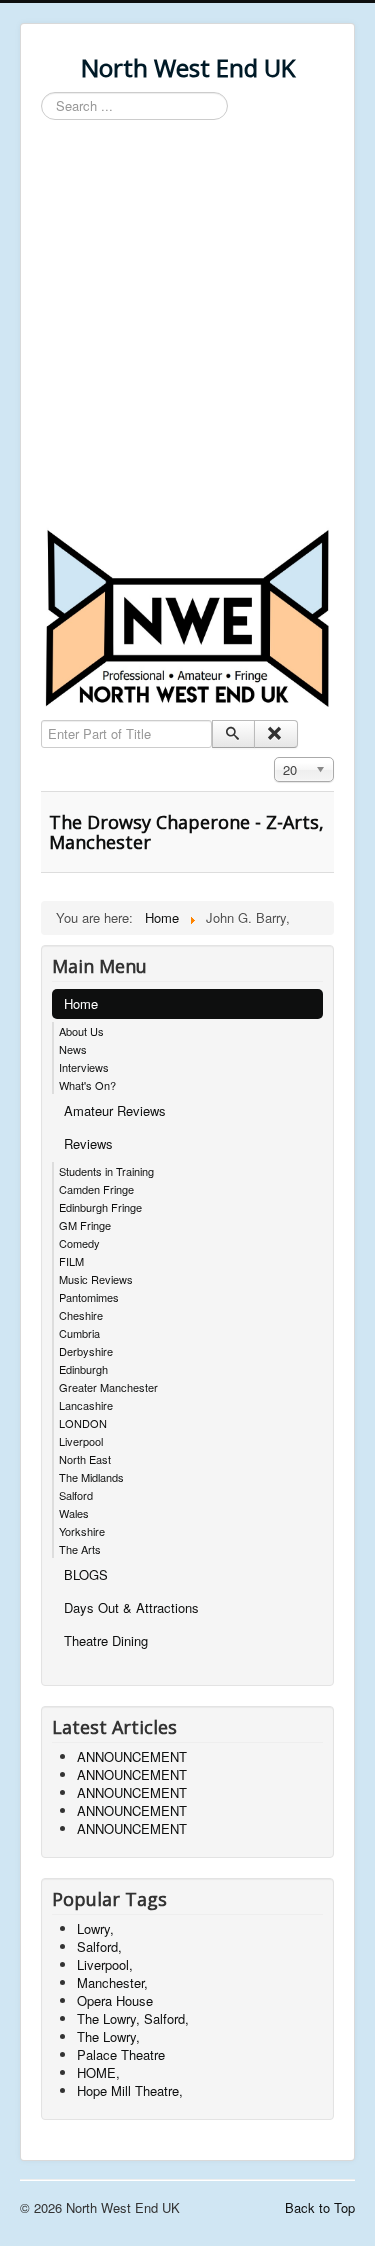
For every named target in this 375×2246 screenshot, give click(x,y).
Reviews (88, 1143)
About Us (81, 1031)
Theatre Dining (106, 1640)
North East (85, 1459)
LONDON (83, 1423)
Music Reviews (96, 1279)
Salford (76, 1495)
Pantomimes (89, 1297)
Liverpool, (105, 1964)
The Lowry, (108, 2036)
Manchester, (112, 1982)
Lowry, (95, 1928)
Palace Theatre (121, 2054)
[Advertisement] (187, 327)
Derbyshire (86, 1351)
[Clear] (275, 734)
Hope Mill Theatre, (130, 2090)
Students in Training (106, 1171)
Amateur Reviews (115, 1110)
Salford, (99, 1946)
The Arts (80, 1549)
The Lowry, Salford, (133, 2018)
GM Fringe (85, 1225)
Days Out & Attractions (131, 1607)
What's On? (87, 1085)
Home (81, 1003)
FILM (71, 1261)
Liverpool (81, 1441)
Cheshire (81, 1315)
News (73, 1049)
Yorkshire (82, 1531)
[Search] (233, 734)
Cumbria (79, 1333)
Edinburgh (83, 1369)
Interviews (84, 1067)
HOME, (98, 2072)
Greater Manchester (108, 1387)
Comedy (79, 1243)
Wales (74, 1513)
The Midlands (91, 1477)
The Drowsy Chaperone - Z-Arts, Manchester (186, 832)
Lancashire (86, 1405)
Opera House (115, 2000)
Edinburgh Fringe (100, 1207)
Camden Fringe (96, 1189)
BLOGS (86, 1574)
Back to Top (320, 2207)
